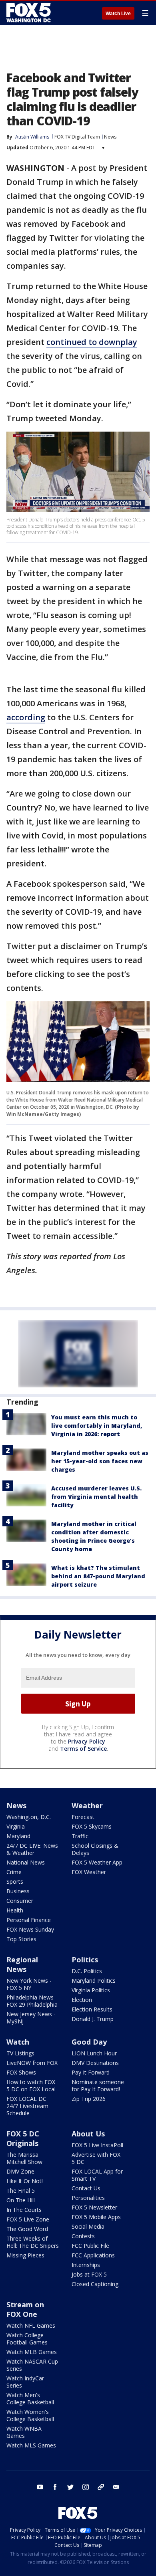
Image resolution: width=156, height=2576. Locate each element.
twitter (70, 2487)
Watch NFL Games (31, 2325)
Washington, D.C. (29, 1817)
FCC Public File (90, 2246)
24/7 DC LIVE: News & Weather (32, 1849)
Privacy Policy (87, 1741)
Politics (85, 1960)
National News (26, 1862)
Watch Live (118, 14)
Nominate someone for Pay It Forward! (98, 2086)
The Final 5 (21, 2191)
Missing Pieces (25, 2255)
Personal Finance (29, 1920)
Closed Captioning (95, 2284)
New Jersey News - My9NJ (31, 2018)
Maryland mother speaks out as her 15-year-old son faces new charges (100, 1461)
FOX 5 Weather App (97, 1862)
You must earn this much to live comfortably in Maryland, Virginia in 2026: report (97, 1426)
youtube (40, 2487)
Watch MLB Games (32, 2352)
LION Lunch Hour (94, 2053)
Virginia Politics (91, 1990)
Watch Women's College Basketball (30, 2415)
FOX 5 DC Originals (23, 2138)
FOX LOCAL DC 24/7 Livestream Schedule (27, 2106)
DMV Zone (20, 2171)
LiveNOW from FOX (32, 2063)
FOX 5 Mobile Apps (96, 2217)
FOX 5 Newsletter (94, 2207)
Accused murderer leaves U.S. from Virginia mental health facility (96, 1497)
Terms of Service (83, 1749)
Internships (86, 2265)
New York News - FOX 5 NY (29, 1984)
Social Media (88, 2226)
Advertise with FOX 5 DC (96, 2158)
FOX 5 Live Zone (28, 2219)
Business (18, 1891)
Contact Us (86, 2188)
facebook (55, 2487)
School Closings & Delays (95, 1849)
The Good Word (27, 2229)
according (26, 717)
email (116, 2487)
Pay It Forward (91, 2072)
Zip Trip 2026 (89, 2099)
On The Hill (21, 2200)
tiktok (101, 2487)
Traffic (80, 1836)
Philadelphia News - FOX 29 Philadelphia (32, 2001)
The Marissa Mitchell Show (24, 2158)
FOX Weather (89, 1872)
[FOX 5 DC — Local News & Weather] (30, 13)
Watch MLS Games (31, 2445)
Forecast (83, 1817)
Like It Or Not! (25, 2181)
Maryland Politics (94, 1981)
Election (82, 2000)
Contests (83, 2236)
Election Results (92, 2009)
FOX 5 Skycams (92, 1826)
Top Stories (21, 1939)
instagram (86, 2487)
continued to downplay (92, 342)
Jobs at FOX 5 (89, 2274)
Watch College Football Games (27, 2339)
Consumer (20, 1901)
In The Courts (24, 2210)
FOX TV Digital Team (77, 137)
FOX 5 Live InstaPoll (97, 2145)
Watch (18, 2042)
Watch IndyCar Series (25, 2382)
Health (15, 1910)
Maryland (18, 1836)
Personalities (88, 2198)
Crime (14, 1872)
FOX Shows (21, 2072)
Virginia (16, 1826)
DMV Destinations (95, 2063)
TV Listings (20, 2053)
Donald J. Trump (93, 2019)
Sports (15, 1881)
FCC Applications (93, 2255)
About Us (88, 2134)
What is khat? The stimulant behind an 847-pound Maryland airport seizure (98, 1576)
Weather (87, 1805)
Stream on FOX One (25, 2309)
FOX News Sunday (30, 1929)
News (110, 137)
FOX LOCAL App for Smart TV (97, 2175)
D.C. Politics (87, 1971)
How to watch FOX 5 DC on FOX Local (31, 2086)
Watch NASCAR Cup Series (32, 2365)
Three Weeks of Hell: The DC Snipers (33, 2242)
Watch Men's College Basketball (30, 2399)
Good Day (89, 2042)
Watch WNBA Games (24, 2432)
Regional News (22, 1964)
